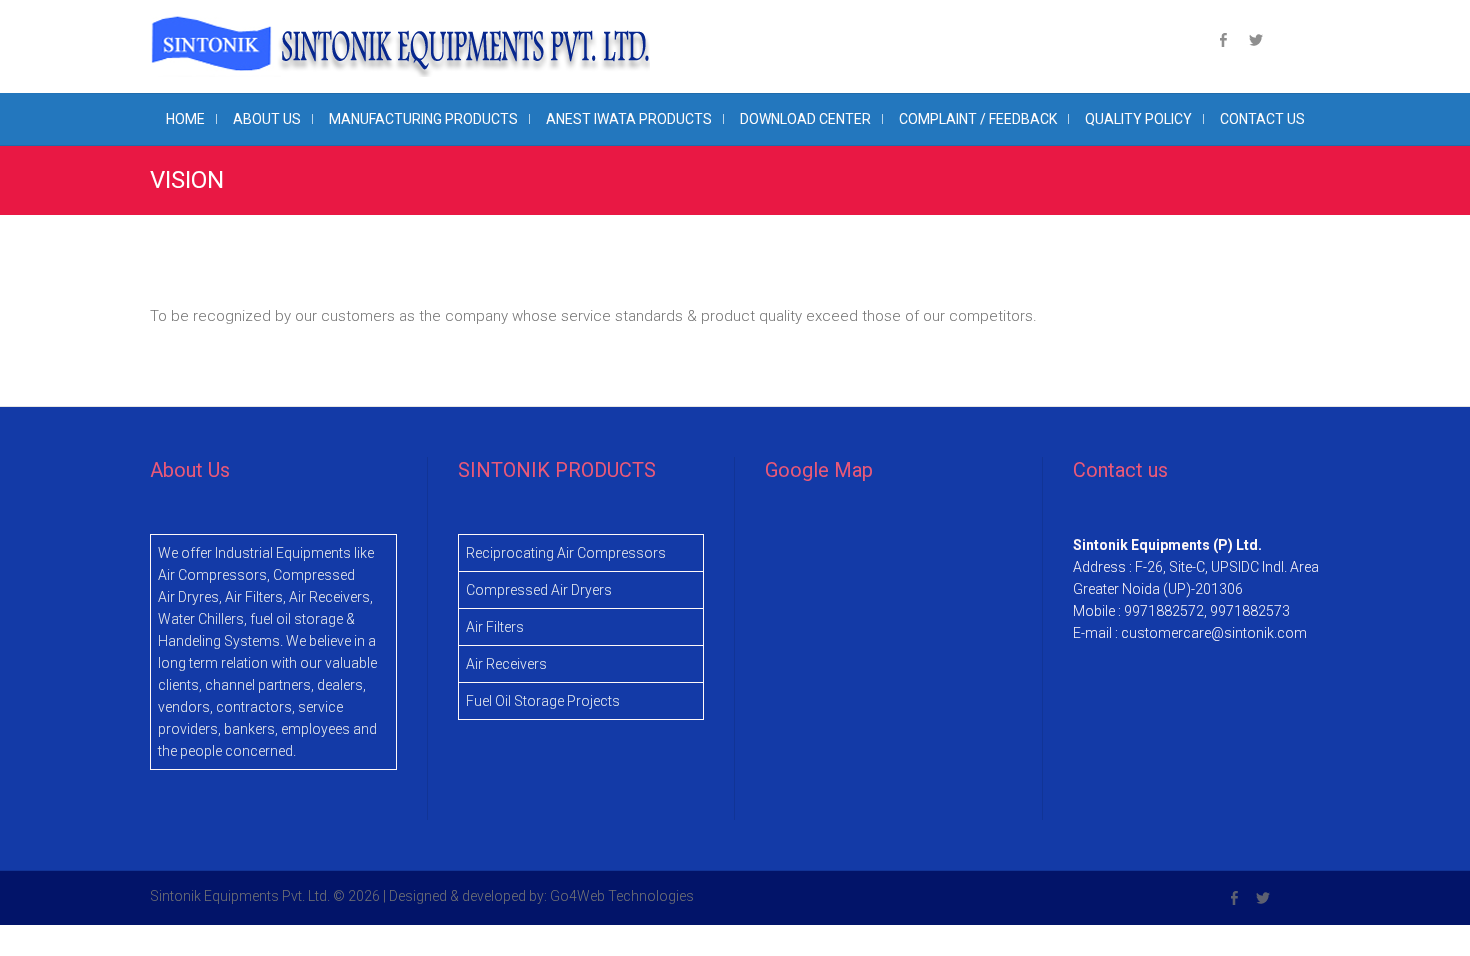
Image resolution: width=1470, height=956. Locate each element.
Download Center (805, 119)
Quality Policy (1138, 119)
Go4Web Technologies (622, 896)
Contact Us (1262, 119)
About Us (267, 119)
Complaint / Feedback (978, 119)
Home (185, 119)
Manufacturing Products (423, 119)
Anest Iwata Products (629, 119)
